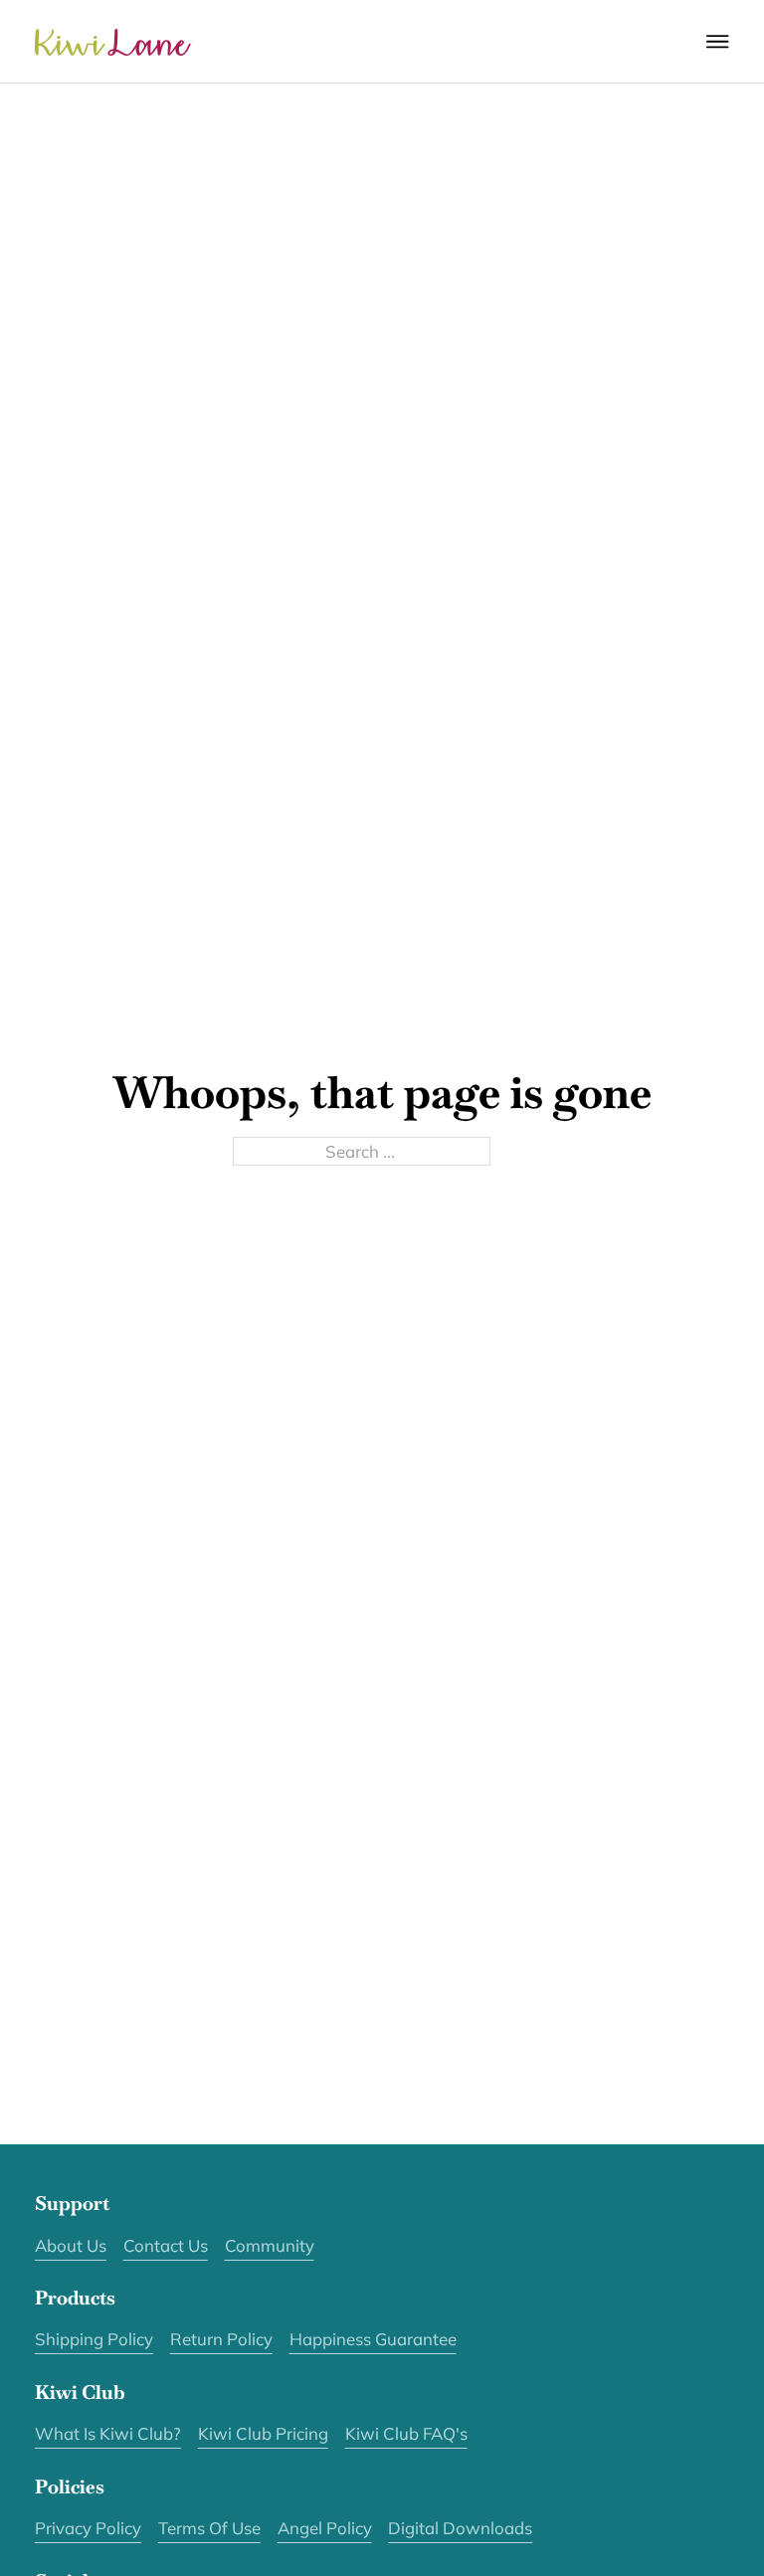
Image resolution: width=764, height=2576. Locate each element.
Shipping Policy (94, 2339)
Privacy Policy (88, 2528)
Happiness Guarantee (373, 2339)
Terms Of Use (209, 2528)
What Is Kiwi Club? (108, 2433)
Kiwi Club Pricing (263, 2433)
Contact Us (166, 2245)
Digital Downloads (460, 2528)
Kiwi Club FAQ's (406, 2433)
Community (270, 2245)
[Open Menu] (718, 42)
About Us (71, 2245)
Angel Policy (325, 2528)
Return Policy (221, 2339)
